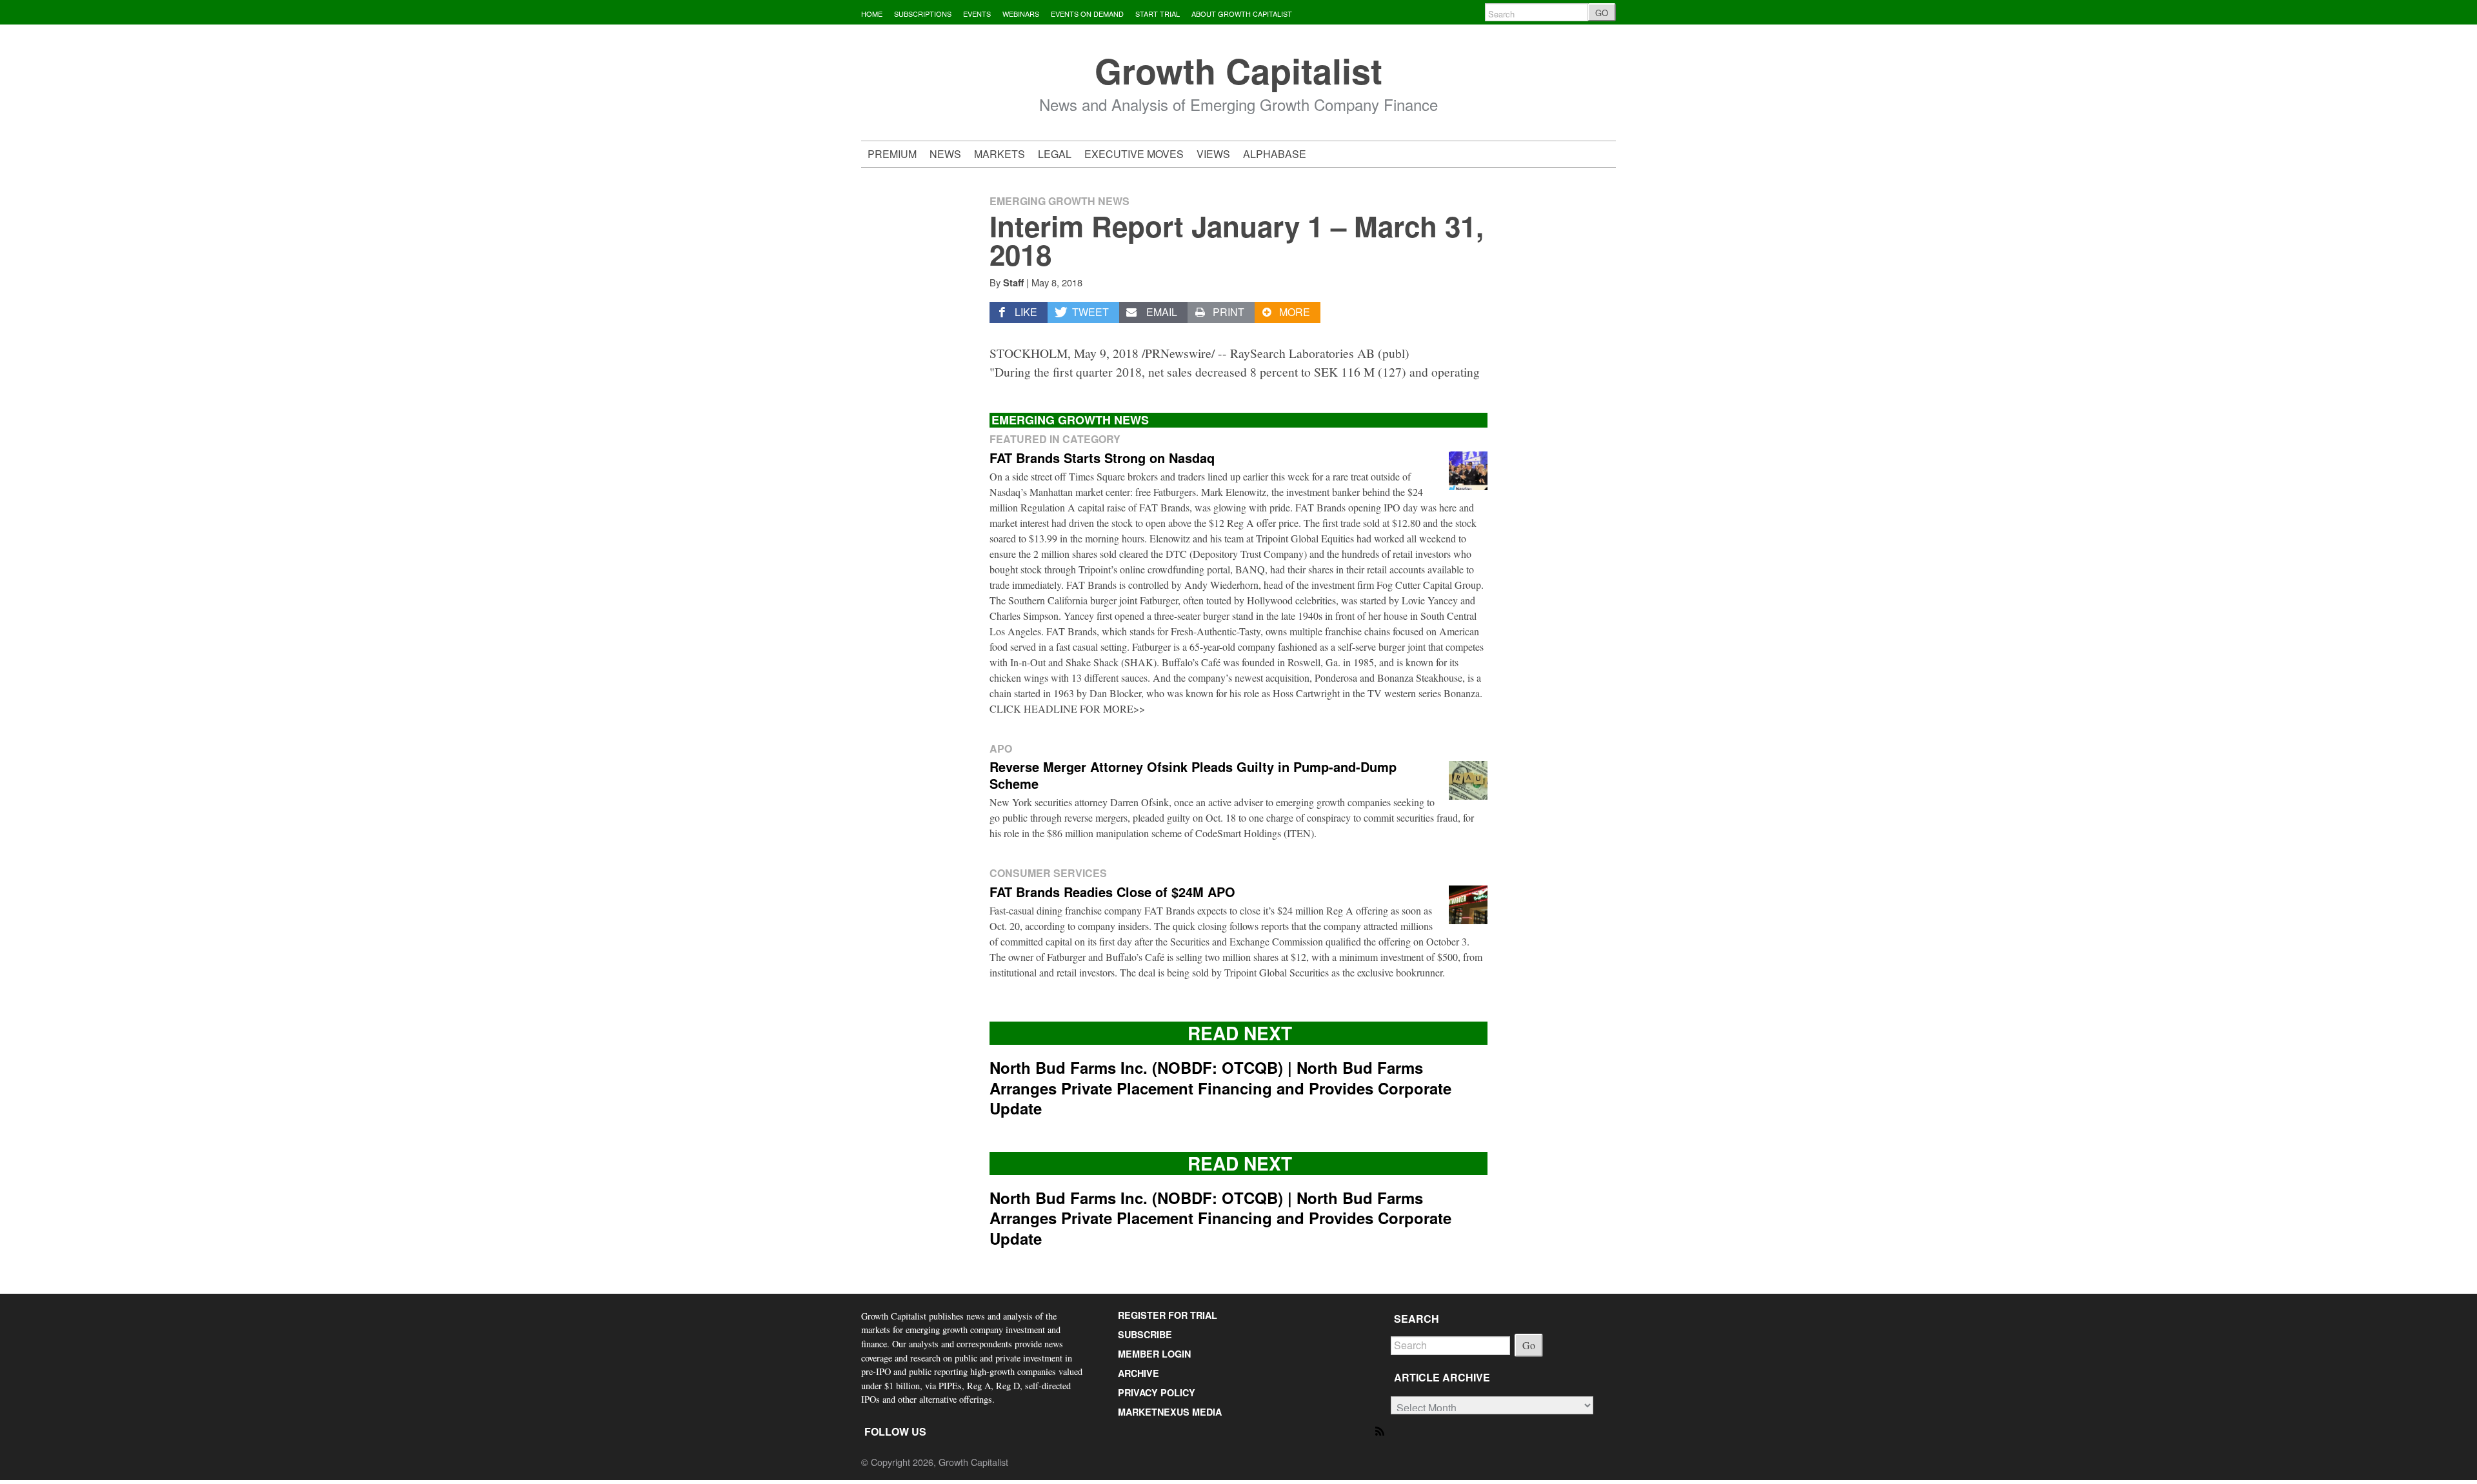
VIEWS (1213, 154)
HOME (872, 14)
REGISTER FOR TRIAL (1168, 1315)
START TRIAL (1158, 14)
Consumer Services (1048, 873)
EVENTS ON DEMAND (1087, 14)
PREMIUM (892, 154)
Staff (1013, 282)
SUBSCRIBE (1145, 1334)
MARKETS (1000, 154)
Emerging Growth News (1059, 201)
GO (1602, 13)
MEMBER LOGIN (1154, 1354)
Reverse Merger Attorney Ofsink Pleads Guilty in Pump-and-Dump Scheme (1193, 775)
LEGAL (1055, 154)
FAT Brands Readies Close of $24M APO (1112, 892)
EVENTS (977, 14)
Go (1529, 1345)
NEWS (945, 154)
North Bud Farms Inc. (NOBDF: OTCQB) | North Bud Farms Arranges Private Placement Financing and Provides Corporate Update (1220, 1087)
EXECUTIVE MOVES (1134, 154)
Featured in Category (1055, 439)
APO (1001, 748)
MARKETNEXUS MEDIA (1170, 1412)
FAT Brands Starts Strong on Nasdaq (1102, 458)
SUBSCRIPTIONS (923, 14)
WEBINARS (1021, 14)
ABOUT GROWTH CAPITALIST (1242, 14)
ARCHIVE (1139, 1373)
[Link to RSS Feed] (1381, 1430)
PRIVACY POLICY (1157, 1392)
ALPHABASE (1275, 154)
